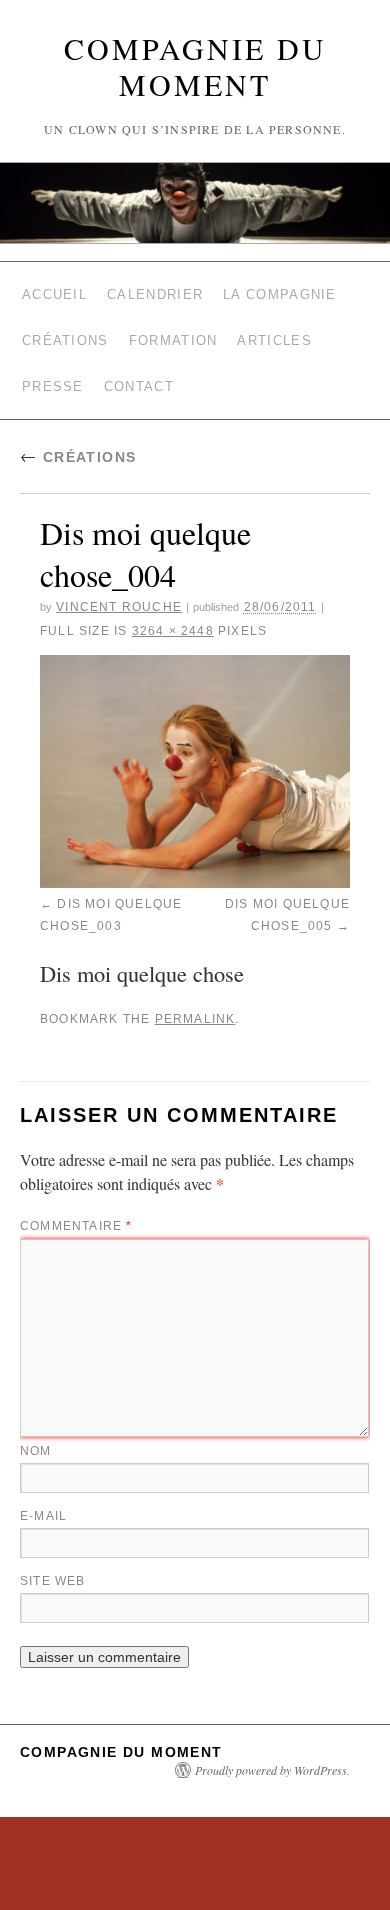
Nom (36, 1417)
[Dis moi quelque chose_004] (195, 749)
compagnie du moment (195, 66)
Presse (53, 366)
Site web (53, 1547)
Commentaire (76, 1192)
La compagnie (280, 290)
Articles (274, 328)
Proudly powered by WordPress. (272, 1736)
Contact (139, 366)
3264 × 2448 (173, 609)
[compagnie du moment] (195, 203)
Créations (65, 328)
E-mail (43, 1482)
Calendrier (155, 290)
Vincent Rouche (119, 585)
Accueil (54, 290)
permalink (195, 988)
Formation (173, 328)
